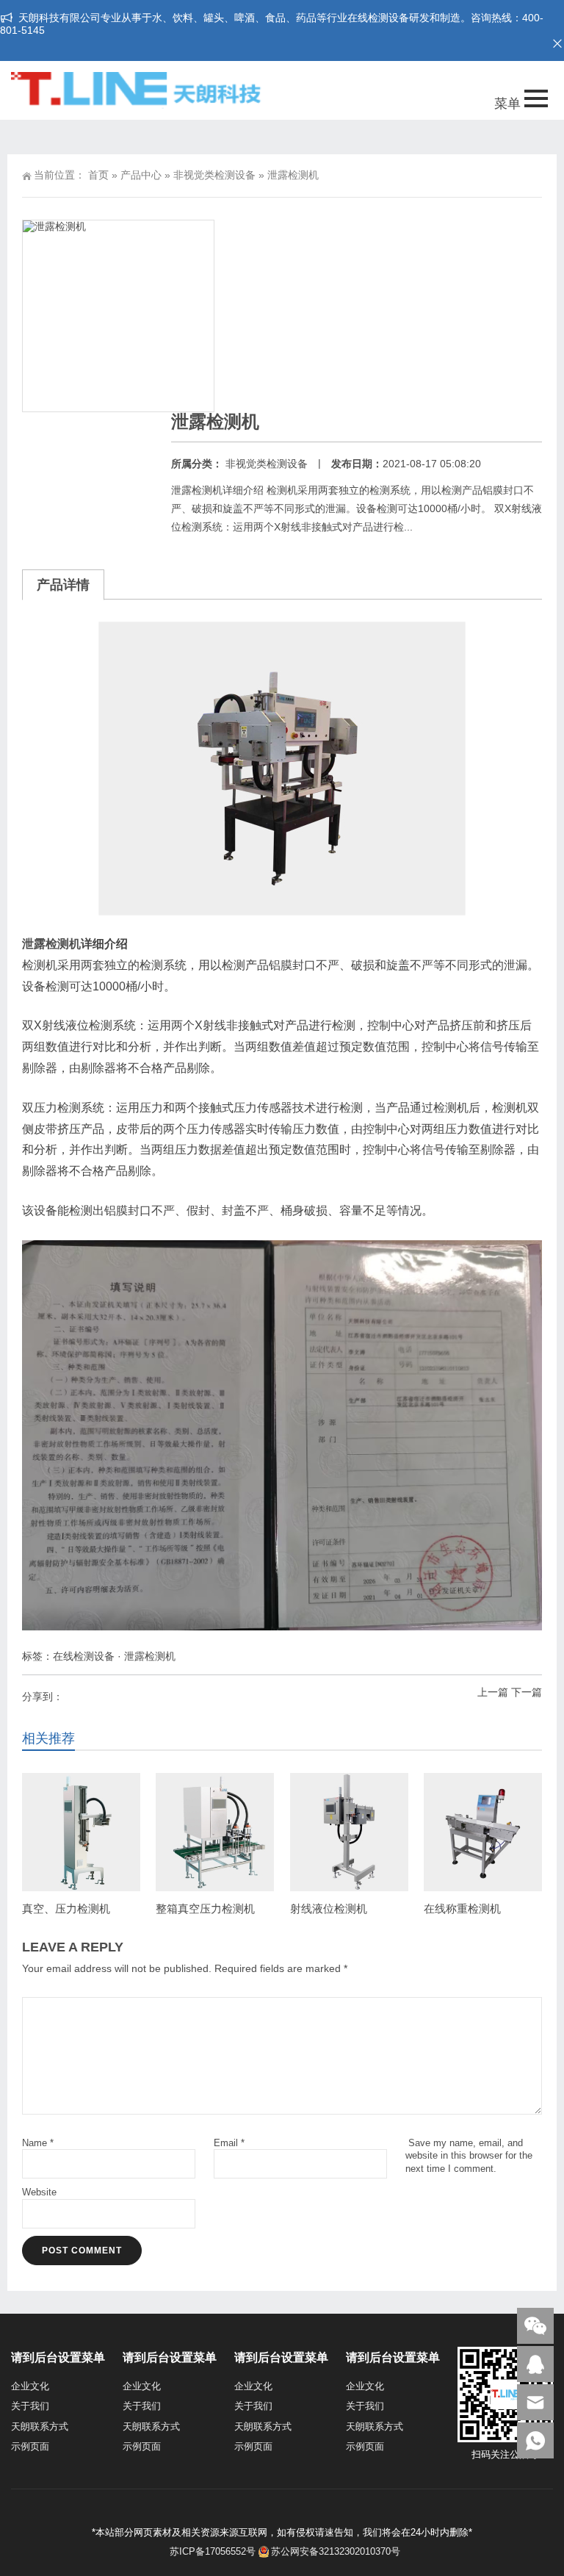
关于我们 (30, 2406)
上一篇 (493, 1692)
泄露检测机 (51, 944)
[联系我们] (535, 2364)
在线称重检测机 (462, 1908)
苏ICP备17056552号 (211, 2551)
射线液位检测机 (329, 1908)
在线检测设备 (84, 1656)
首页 (98, 175)
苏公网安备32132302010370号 (336, 2551)
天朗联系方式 (40, 2426)
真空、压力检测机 (66, 1908)
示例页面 (30, 2446)
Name (38, 2143)
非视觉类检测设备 (214, 175)
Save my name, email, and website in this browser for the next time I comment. (469, 2155)
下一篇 (527, 1692)
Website (39, 2192)
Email (229, 2143)
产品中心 (141, 175)
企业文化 (30, 2386)
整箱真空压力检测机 (205, 1908)
